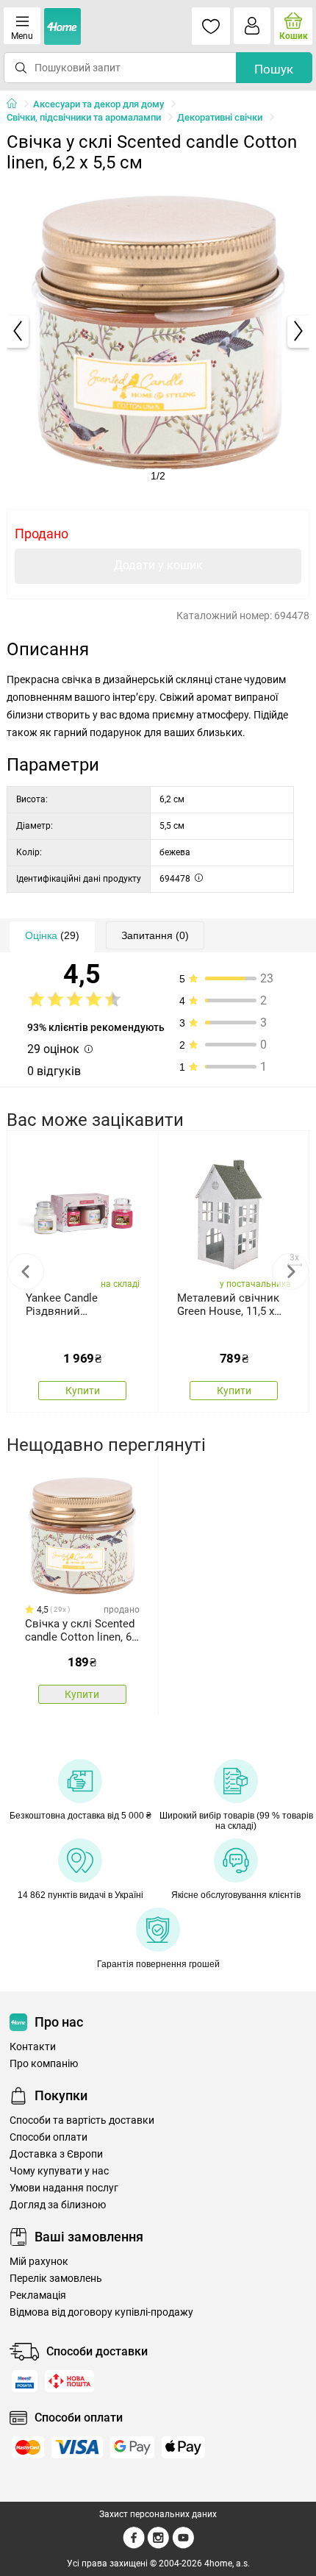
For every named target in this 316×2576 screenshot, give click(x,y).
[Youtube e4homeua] (183, 2546)
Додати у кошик (158, 565)
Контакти (33, 2047)
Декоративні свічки (220, 117)
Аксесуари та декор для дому (98, 104)
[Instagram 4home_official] (158, 2546)
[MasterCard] (28, 2447)
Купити (83, 1391)
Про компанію (44, 2064)
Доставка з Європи (56, 2154)
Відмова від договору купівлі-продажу (101, 2312)
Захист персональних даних (158, 2514)
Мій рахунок (39, 2262)
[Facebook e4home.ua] (134, 2546)
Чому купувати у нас (59, 2171)
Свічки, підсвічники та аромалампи (84, 117)
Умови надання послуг (64, 2188)
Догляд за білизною (58, 2205)
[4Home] (17, 104)
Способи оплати (49, 2137)
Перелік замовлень (56, 2279)
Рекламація (38, 2295)
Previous (26, 1271)
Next (290, 1271)
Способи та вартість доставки (82, 2120)
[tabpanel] (158, 331)
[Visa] (77, 2447)
